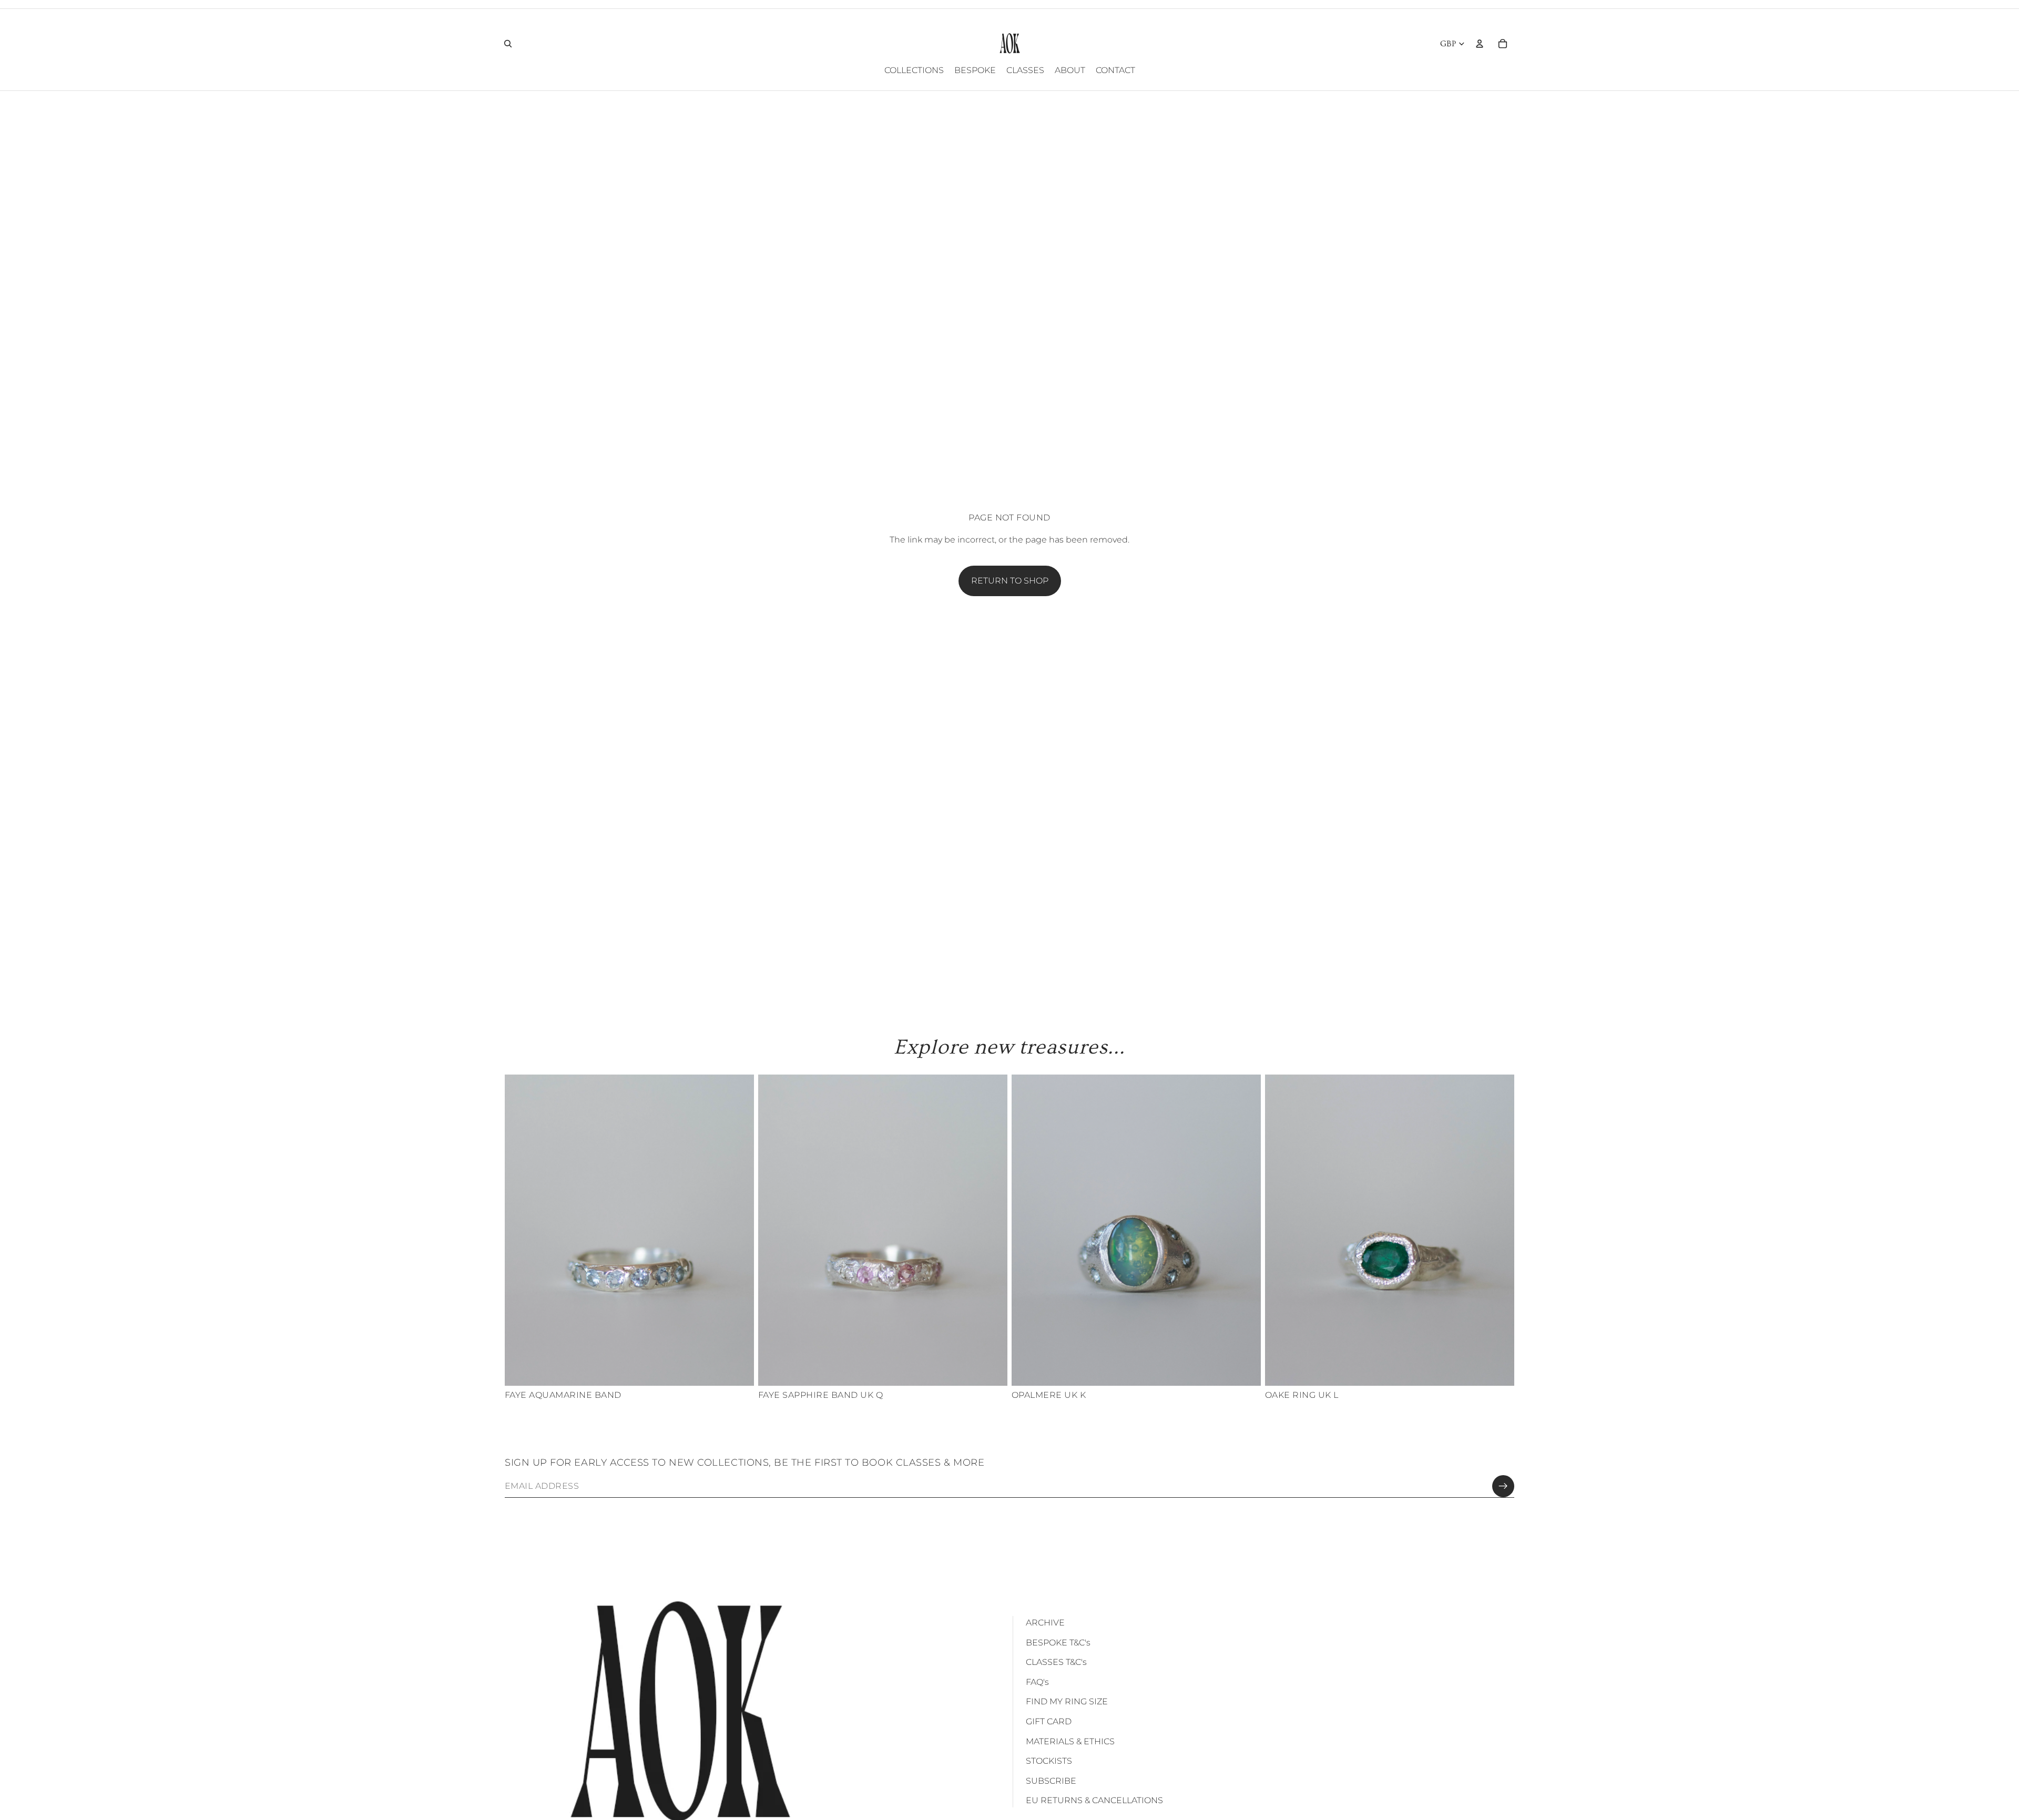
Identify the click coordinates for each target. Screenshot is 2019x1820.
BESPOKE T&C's (1058, 1643)
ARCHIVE (1045, 1623)
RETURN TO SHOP (1010, 581)
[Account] (1480, 44)
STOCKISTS (1049, 1761)
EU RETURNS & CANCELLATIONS (1094, 1800)
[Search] (508, 44)
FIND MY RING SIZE (1067, 1701)
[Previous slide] (521, 1230)
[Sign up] (1503, 1486)
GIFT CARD (1049, 1721)
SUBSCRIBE (1051, 1781)
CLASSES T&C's (1056, 1662)
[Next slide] (738, 1230)
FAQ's (1037, 1682)
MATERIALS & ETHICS (1070, 1741)
